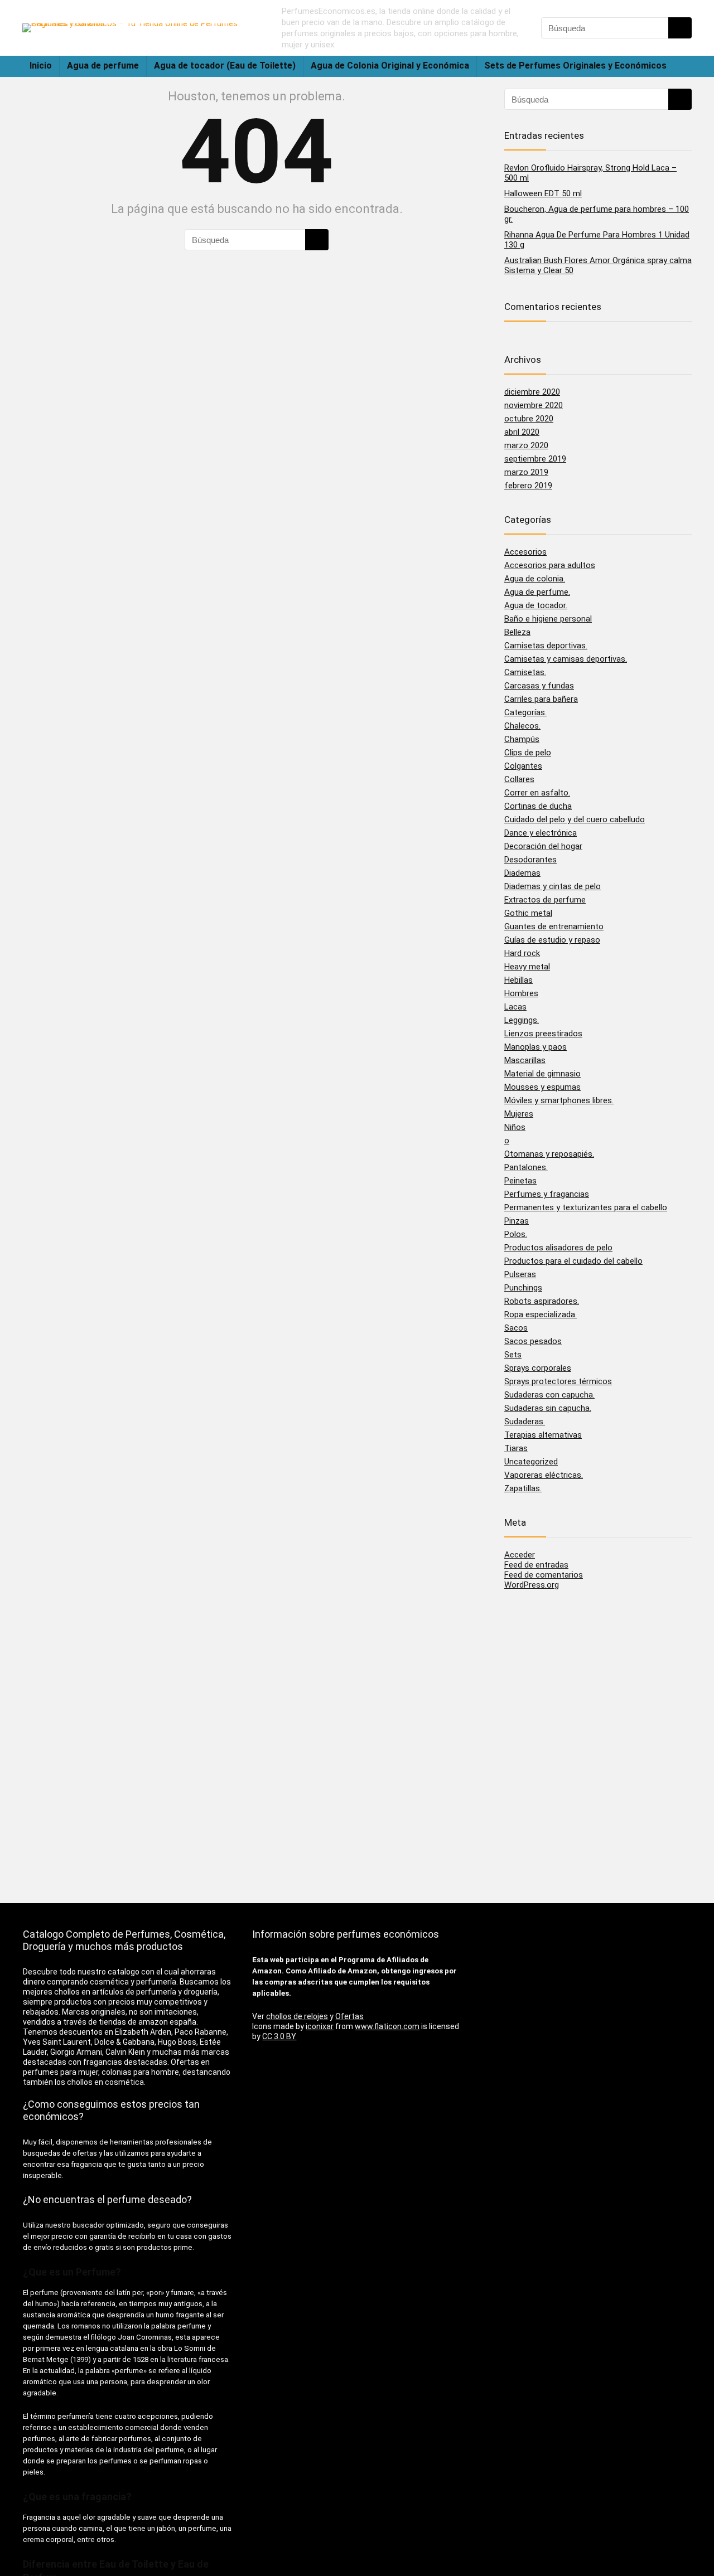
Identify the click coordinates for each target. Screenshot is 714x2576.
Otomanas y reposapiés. (549, 1154)
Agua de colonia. (535, 579)
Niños (515, 1127)
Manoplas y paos (535, 1047)
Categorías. (525, 712)
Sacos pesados (533, 1341)
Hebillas (518, 980)
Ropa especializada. (541, 1314)
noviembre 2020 (534, 405)
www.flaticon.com (387, 2026)
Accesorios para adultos (550, 565)
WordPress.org (532, 1585)
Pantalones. (526, 1167)
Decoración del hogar (543, 846)
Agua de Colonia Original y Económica (390, 66)
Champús (522, 739)
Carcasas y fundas (539, 686)
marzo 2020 (526, 445)
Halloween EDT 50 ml (543, 193)
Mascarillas (525, 1060)
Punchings (523, 1288)
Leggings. (522, 1020)
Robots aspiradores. (542, 1301)
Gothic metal (528, 913)
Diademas (522, 873)
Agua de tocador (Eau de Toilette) (225, 66)
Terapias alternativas (543, 1435)
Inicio (41, 66)
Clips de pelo (528, 753)
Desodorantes (530, 860)
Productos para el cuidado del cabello (573, 1261)
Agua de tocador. (536, 605)
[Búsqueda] (680, 28)
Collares (519, 779)
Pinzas (517, 1221)
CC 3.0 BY (279, 2036)
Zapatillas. (523, 1488)
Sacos (516, 1328)
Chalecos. (522, 726)
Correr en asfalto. (537, 793)
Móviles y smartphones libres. (559, 1100)
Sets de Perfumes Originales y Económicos (575, 66)
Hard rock (522, 953)
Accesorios (525, 552)
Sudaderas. (525, 1422)
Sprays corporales (538, 1368)
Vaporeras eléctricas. (544, 1475)
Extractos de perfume (545, 900)
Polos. (516, 1234)
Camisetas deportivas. (546, 646)
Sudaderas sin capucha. (548, 1408)
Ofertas (349, 2016)
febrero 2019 (528, 486)
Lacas (515, 1007)
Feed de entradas (536, 1565)
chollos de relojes (297, 2016)
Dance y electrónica (541, 833)
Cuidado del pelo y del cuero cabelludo (575, 819)
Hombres (521, 993)
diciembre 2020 (532, 392)
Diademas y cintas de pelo (553, 886)
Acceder (520, 1555)
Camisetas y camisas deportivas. (566, 659)
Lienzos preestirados (543, 1034)
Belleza (517, 632)
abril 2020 (522, 432)
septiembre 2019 (535, 459)
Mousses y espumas (542, 1087)
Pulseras (520, 1274)
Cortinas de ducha (538, 806)
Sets (513, 1355)
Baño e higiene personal (548, 619)
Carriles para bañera (541, 699)
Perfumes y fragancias (547, 1194)
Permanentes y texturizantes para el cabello (586, 1207)
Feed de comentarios (544, 1575)
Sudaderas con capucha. (549, 1395)
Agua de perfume (103, 66)
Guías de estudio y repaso (552, 940)
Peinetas (520, 1181)
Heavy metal (527, 967)
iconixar (320, 2026)
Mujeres (519, 1114)
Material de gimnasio (542, 1074)
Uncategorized (531, 1462)
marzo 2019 (526, 472)
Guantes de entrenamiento (554, 926)
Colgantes (523, 766)
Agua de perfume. (537, 592)
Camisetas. (525, 672)
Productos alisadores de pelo (558, 1248)
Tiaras (516, 1448)
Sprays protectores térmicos (558, 1381)
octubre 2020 (529, 419)
